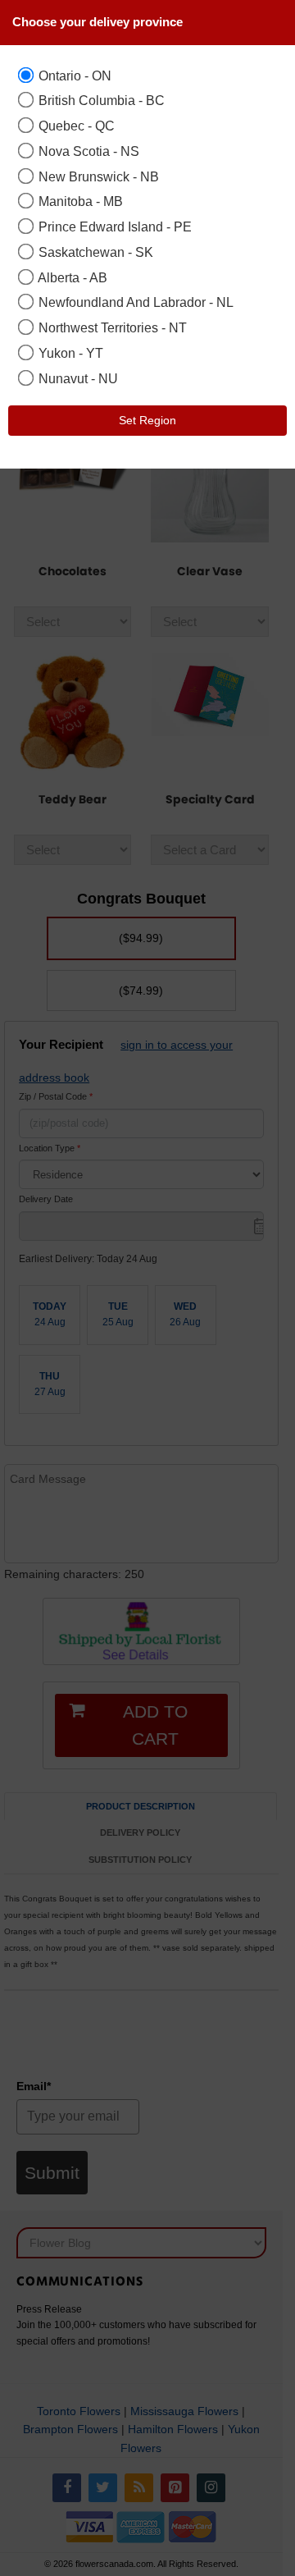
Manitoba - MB (79, 201)
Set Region (147, 420)
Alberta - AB (71, 277)
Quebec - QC (75, 126)
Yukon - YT (69, 353)
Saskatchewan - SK (94, 252)
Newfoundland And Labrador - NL (134, 302)
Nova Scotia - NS (87, 151)
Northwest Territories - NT (111, 327)
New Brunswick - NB (97, 176)
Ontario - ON (73, 75)
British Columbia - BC (100, 100)
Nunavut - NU (77, 378)
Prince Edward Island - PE (113, 226)
